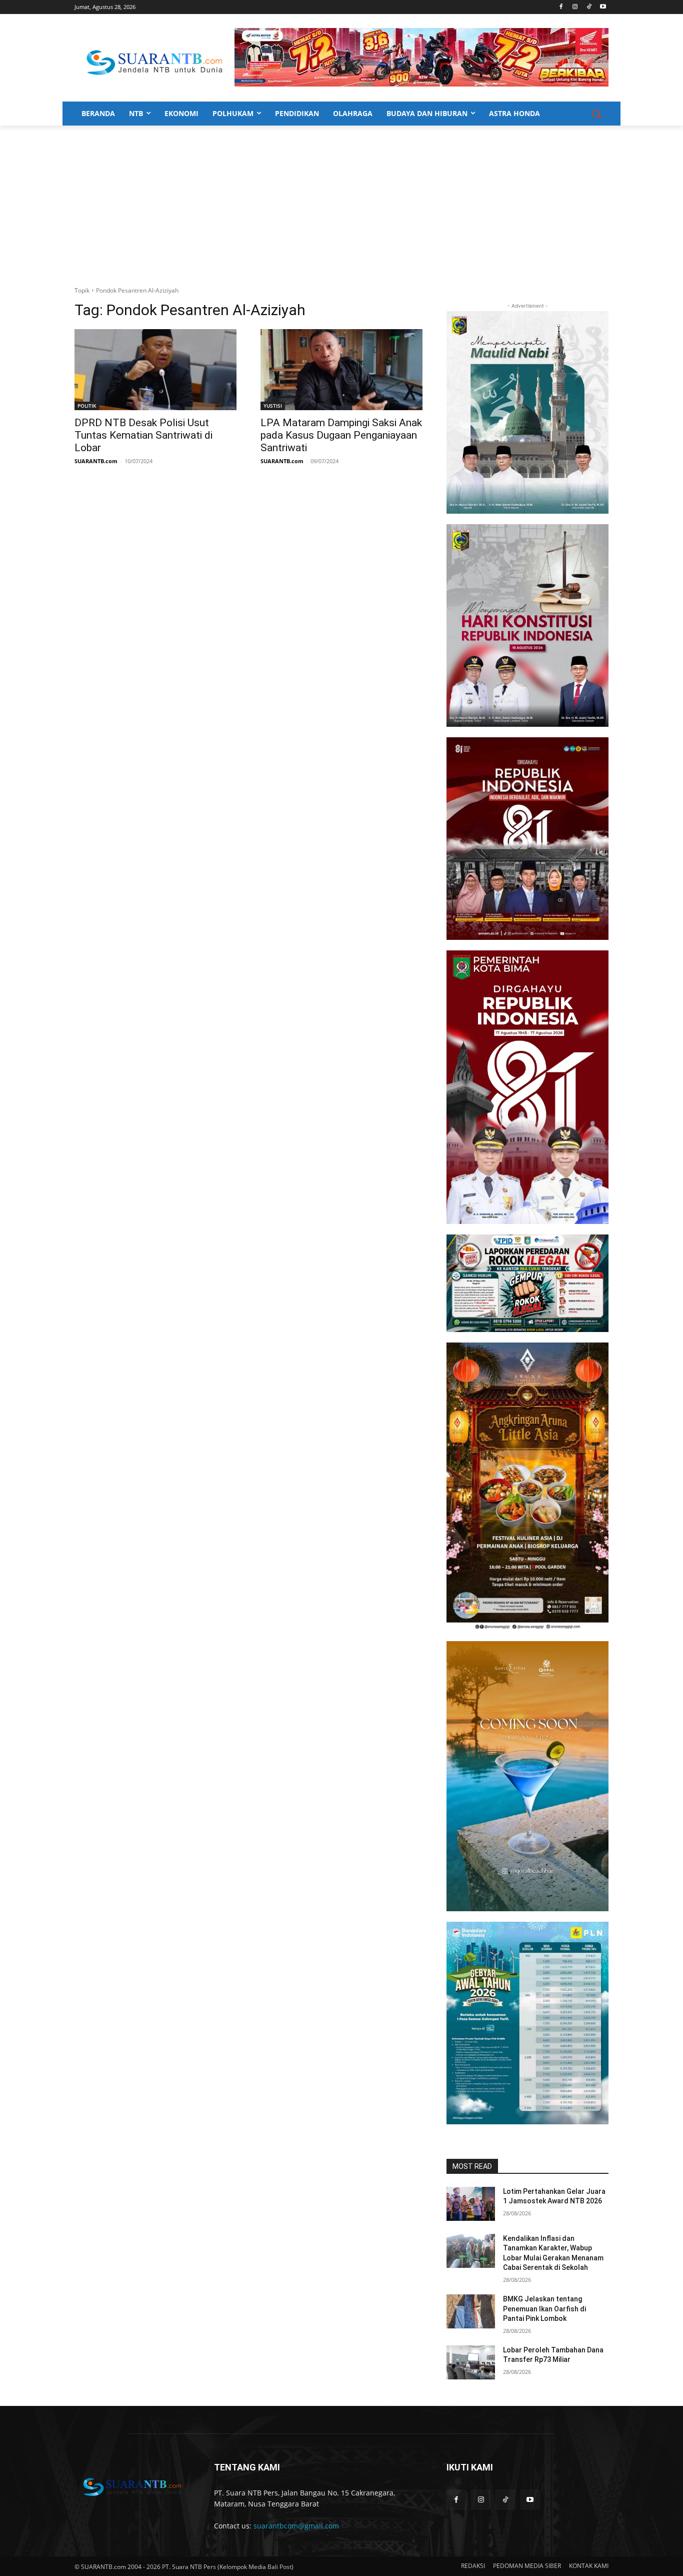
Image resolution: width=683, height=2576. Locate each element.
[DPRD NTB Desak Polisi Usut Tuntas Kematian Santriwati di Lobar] (155, 370)
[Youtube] (603, 7)
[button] (596, 114)
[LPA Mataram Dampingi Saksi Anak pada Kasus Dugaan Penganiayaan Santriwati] (341, 370)
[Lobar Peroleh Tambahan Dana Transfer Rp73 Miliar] (471, 2362)
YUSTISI (273, 406)
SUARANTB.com (96, 461)
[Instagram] (575, 7)
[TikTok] (589, 7)
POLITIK (87, 406)
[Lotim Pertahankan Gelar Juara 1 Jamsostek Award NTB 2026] (471, 2204)
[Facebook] (561, 7)
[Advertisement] (341, 201)
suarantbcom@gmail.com (296, 2526)
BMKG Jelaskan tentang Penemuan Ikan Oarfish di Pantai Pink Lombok (544, 2309)
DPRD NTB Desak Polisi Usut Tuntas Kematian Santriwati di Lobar (143, 435)
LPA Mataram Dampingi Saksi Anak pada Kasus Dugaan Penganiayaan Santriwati (341, 435)
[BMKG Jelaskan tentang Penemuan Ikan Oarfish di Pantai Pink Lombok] (471, 2311)
